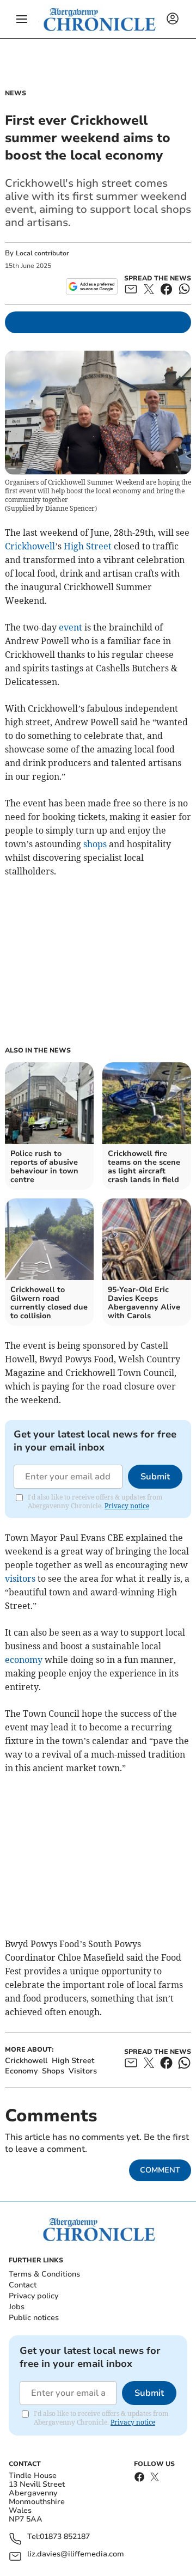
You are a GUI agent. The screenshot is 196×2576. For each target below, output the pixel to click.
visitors (20, 1578)
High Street (88, 546)
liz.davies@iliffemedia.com (76, 2554)
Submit (155, 1477)
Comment (160, 2170)
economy (24, 1660)
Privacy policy (33, 2296)
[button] (22, 19)
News (16, 93)
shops (95, 844)
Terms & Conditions (44, 2274)
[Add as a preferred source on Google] (92, 286)
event (71, 627)
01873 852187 (65, 2537)
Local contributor (42, 253)
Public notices (34, 2318)
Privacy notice (127, 1506)
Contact (23, 2285)
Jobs (17, 2307)
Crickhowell (30, 546)
